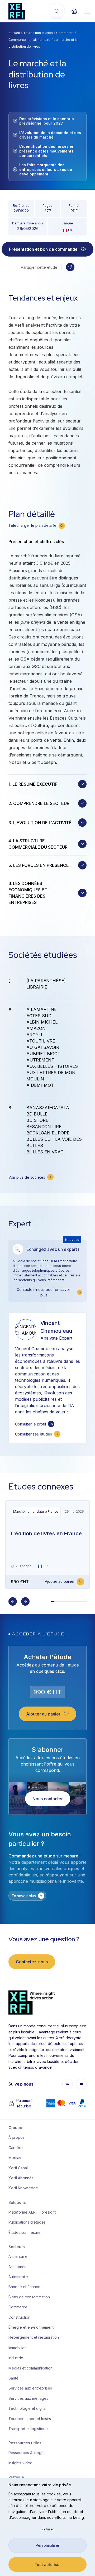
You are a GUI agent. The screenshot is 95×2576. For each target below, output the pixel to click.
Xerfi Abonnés (21, 2178)
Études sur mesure (25, 2232)
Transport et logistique (28, 2429)
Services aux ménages (28, 2398)
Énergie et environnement (30, 2327)
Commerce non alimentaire (29, 40)
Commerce (65, 33)
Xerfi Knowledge (23, 2188)
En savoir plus (24, 1896)
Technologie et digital (27, 2408)
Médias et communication (30, 2368)
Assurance (18, 2267)
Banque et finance (24, 2287)
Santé (13, 2378)
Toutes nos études (38, 33)
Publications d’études (27, 2222)
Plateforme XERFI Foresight (30, 2212)
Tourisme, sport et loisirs (30, 2419)
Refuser (48, 2529)
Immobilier (17, 2348)
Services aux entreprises (30, 2388)
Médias (15, 2158)
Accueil (14, 33)
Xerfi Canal (18, 2168)
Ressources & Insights (27, 2453)
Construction (19, 2317)
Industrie (16, 2358)
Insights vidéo (20, 2463)
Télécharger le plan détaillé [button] (32, 525)
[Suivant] (25, 1601)
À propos (16, 2137)
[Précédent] (13, 1601)
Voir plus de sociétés (27, 1177)
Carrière (16, 2148)
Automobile (18, 2277)
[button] (70, 267)
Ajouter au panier (60, 1581)
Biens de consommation (29, 2297)
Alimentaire (18, 2256)
